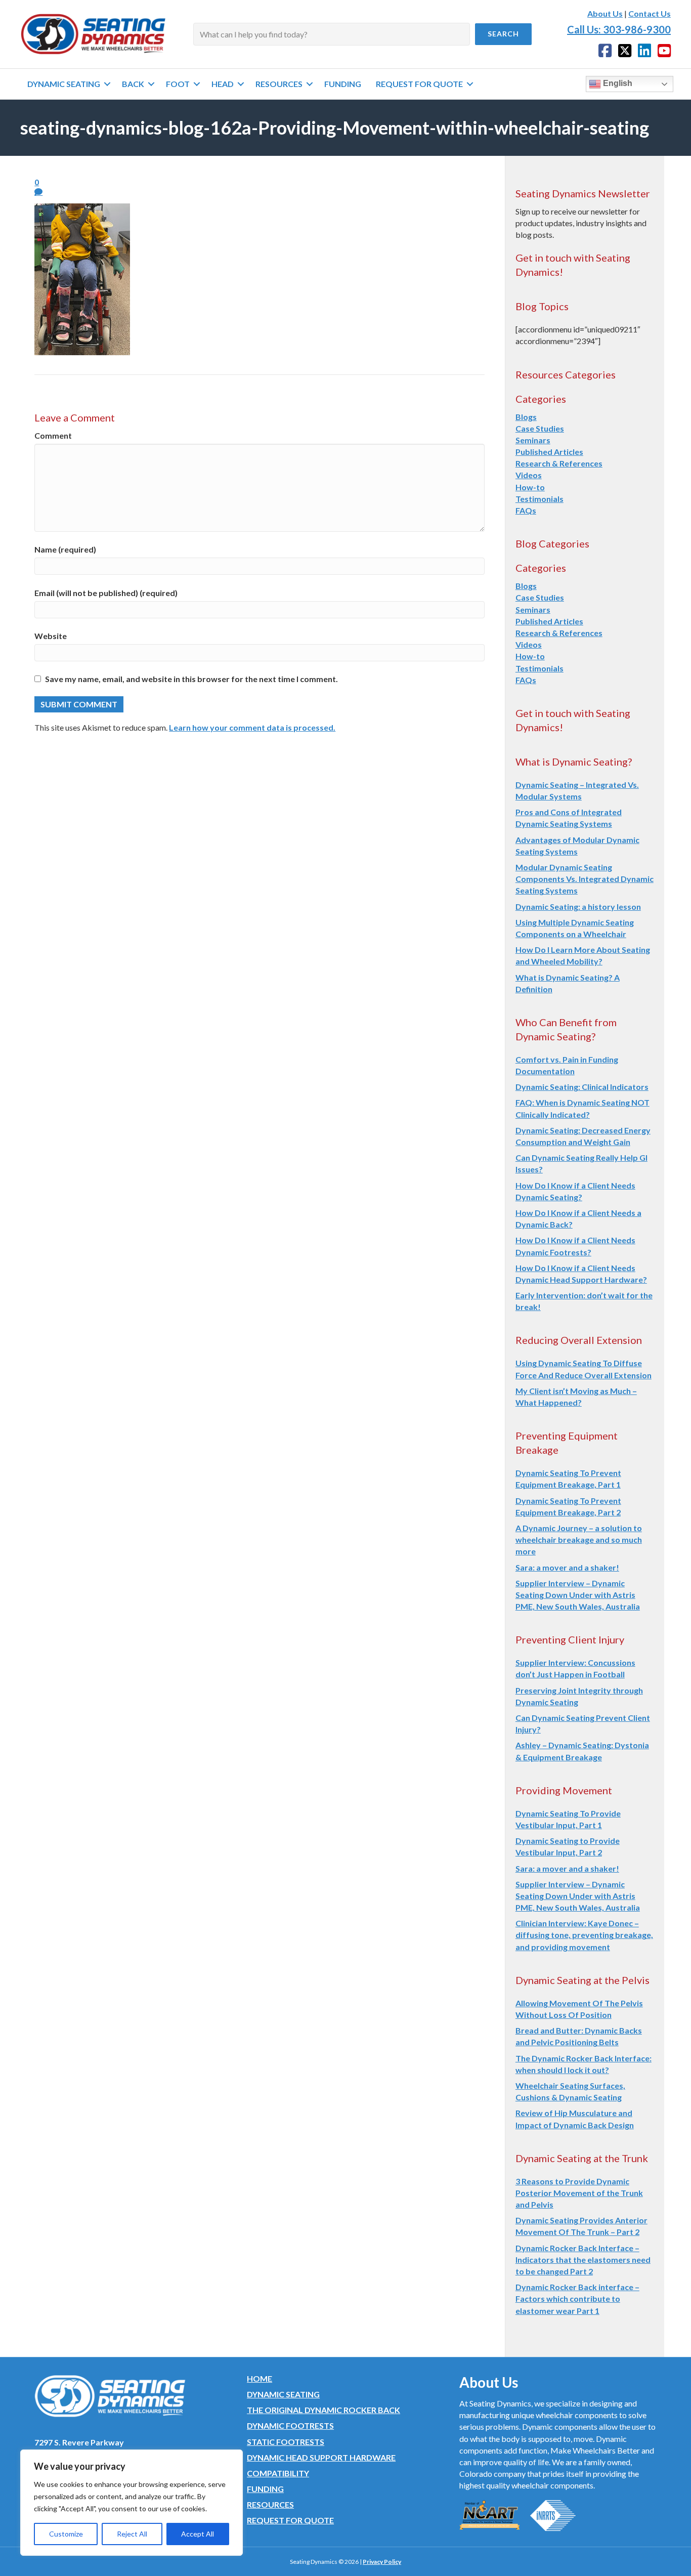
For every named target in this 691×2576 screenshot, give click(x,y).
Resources (270, 2504)
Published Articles (549, 452)
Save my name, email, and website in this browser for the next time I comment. (191, 679)
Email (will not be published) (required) (106, 593)
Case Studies (540, 428)
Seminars (533, 440)
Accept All (198, 2534)
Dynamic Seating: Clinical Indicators (582, 1087)
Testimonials (539, 499)
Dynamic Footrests (290, 2425)
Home (260, 2378)
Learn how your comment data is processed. (252, 727)
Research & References (559, 463)
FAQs (526, 510)
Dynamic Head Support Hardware (321, 2457)
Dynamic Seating (283, 2394)
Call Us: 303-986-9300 (619, 29)
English (617, 83)
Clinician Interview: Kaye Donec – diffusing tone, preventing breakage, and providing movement (584, 1935)
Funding (265, 2489)
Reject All (132, 2534)
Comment (53, 435)
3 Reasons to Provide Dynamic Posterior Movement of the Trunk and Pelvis (579, 2193)
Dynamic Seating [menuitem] (64, 84)
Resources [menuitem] (279, 84)
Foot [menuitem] (178, 84)
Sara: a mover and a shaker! (567, 1567)
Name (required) (65, 549)
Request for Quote (290, 2520)
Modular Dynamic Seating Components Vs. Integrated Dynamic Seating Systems (585, 879)
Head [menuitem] (223, 84)
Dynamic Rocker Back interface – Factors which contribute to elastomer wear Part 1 (577, 2298)
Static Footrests (286, 2442)
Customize (66, 2534)
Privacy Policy (382, 2562)
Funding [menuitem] (343, 84)
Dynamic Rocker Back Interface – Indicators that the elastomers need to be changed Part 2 (583, 2260)
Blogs (526, 417)
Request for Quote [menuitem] (419, 84)
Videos (529, 475)
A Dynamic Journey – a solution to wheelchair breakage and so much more (579, 1539)
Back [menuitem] (133, 84)
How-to (530, 487)
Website (51, 636)
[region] (132, 2503)
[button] (503, 34)
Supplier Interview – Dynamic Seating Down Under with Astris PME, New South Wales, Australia (578, 1595)
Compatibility (278, 2473)
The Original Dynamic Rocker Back (323, 2410)
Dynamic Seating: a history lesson (578, 906)
